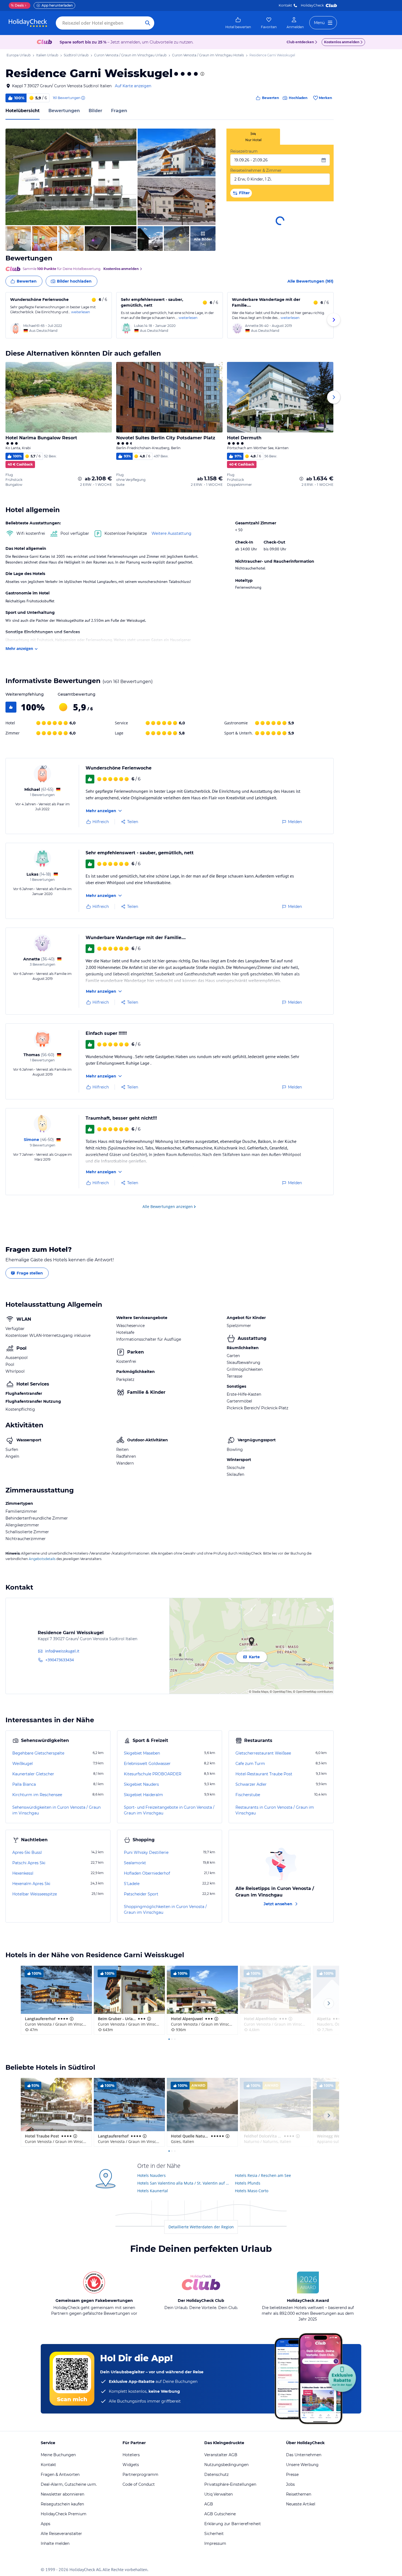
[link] (238, 23)
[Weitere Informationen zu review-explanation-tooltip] (83, 98)
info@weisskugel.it (62, 1651)
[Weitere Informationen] (80, 479)
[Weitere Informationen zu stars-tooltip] (202, 74)
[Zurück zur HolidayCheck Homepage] (28, 23)
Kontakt (285, 5)
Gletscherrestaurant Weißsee (263, 1753)
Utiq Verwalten (219, 2494)
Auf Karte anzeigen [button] (133, 86)
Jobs (290, 2484)
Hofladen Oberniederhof (147, 1873)
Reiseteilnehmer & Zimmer (256, 170)
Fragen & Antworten (60, 2475)
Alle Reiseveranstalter (61, 2534)
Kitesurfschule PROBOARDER (153, 1774)
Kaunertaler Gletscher (33, 1774)
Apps (46, 2524)
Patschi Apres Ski (29, 1863)
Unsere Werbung (302, 2465)
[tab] (253, 137)
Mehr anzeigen (19, 648)
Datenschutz (216, 2475)
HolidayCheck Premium (64, 2514)
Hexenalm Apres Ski (31, 1884)
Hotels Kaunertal (153, 2191)
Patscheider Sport (141, 1894)
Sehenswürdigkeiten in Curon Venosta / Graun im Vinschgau (56, 1810)
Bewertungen (64, 111)
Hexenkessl (23, 1873)
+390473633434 (60, 1660)
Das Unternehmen (304, 2455)
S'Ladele (132, 1884)
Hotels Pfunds (248, 2183)
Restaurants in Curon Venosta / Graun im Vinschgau (275, 1810)
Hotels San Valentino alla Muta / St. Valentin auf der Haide (184, 2183)
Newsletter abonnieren (62, 2494)
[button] (71, 177)
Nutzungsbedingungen (226, 2465)
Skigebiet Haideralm (143, 1795)
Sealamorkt (135, 1863)
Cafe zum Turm (250, 1764)
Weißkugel (23, 1764)
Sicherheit (214, 2534)
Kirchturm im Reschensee (37, 1795)
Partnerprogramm (140, 2475)
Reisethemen (299, 2494)
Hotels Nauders (152, 2175)
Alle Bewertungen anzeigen (168, 1206)
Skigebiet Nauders (141, 1784)
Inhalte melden (55, 2543)
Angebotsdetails (42, 1559)
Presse (292, 2475)
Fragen (119, 111)
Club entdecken (300, 42)
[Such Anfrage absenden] (148, 23)
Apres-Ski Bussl (27, 1852)
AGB (209, 2504)
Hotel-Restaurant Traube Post (264, 1774)
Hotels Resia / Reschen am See (263, 2175)
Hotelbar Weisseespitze (35, 1894)
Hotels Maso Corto (252, 2191)
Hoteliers (131, 2455)
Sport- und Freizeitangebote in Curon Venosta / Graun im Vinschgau (169, 1810)
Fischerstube (248, 1795)
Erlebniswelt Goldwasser (147, 1764)
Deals (17, 5)
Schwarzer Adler (251, 1784)
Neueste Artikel (301, 2504)
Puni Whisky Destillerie (146, 1852)
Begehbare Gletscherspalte (38, 1753)
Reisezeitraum (244, 151)
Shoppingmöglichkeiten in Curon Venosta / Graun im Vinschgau (165, 1910)
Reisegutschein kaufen (62, 2504)
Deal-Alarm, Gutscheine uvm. (69, 2484)
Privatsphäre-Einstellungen (230, 2484)
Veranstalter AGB (221, 2455)
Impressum (215, 2543)
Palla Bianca (24, 1784)
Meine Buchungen (58, 2455)
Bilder (95, 111)
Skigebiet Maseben (142, 1753)
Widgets (131, 2465)
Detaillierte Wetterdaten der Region (201, 2227)
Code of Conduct (139, 2484)
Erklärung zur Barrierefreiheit (233, 2524)
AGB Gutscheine (220, 2514)
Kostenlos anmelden (342, 42)
